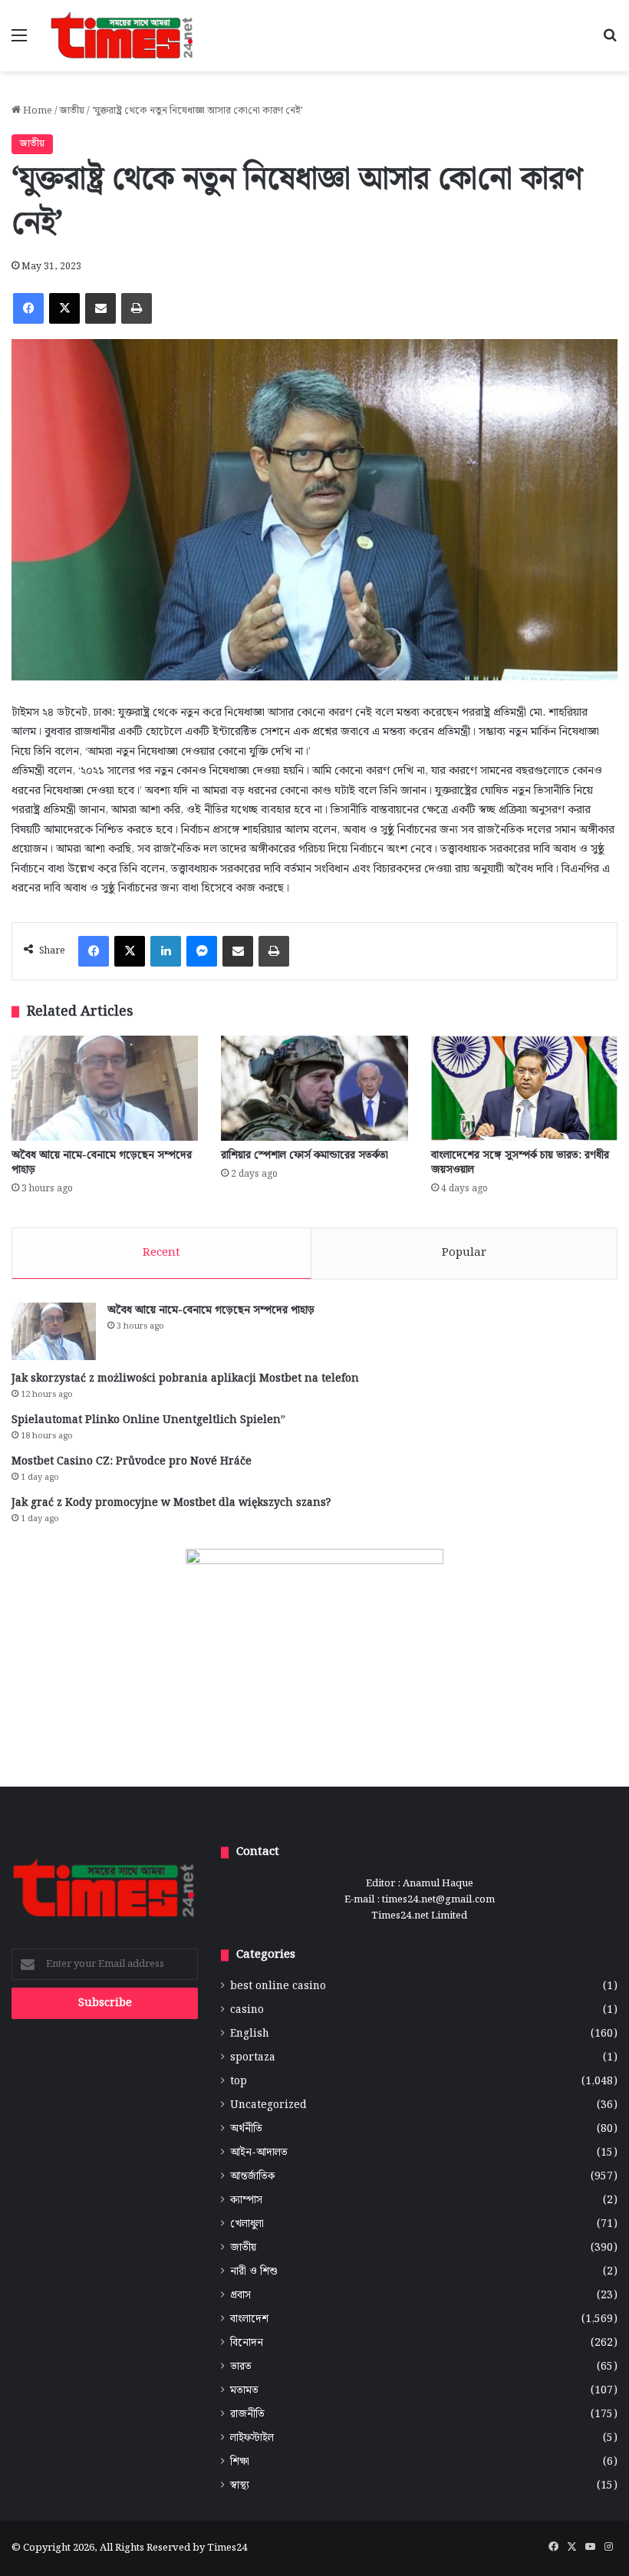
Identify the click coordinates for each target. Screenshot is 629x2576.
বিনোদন (247, 2343)
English (250, 2034)
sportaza (253, 2058)
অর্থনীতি (246, 2129)
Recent (161, 1253)
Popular (464, 1253)
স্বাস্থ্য (240, 2486)
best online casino (278, 1986)
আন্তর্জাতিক (252, 2177)
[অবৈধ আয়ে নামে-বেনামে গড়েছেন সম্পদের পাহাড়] (105, 1088)
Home (36, 111)
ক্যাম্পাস (246, 2200)
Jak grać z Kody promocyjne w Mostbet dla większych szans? (171, 1503)
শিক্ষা (240, 2462)
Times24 (227, 2548)
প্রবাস (240, 2296)
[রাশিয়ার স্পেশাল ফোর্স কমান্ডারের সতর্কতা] (314, 1088)
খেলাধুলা (247, 2224)
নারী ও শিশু (254, 2272)
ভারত (241, 2367)
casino (247, 2010)
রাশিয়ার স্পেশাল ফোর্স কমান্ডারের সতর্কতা (305, 1155)
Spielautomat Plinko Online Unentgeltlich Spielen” (148, 1420)
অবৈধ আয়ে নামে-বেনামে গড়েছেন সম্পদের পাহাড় (102, 1163)
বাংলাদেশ (249, 2319)
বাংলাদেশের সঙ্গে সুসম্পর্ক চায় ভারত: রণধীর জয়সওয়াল (520, 1163)
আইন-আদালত (259, 2153)
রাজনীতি (247, 2415)
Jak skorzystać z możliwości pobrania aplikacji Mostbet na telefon (185, 1379)
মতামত (244, 2391)
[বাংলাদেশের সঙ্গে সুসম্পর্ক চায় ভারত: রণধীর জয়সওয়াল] (524, 1088)
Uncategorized (268, 2105)
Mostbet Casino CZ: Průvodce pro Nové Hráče (132, 1461)
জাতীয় (72, 111)
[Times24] (123, 36)
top (239, 2082)
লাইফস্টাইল (252, 2438)
